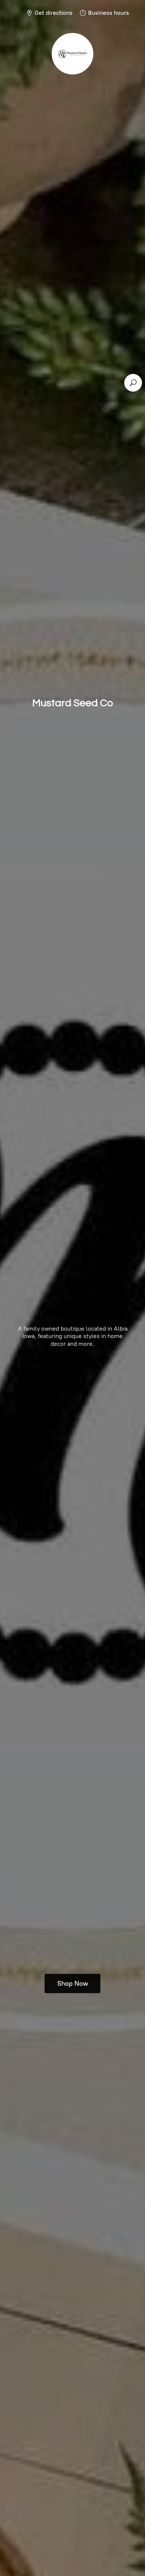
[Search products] (133, 383)
